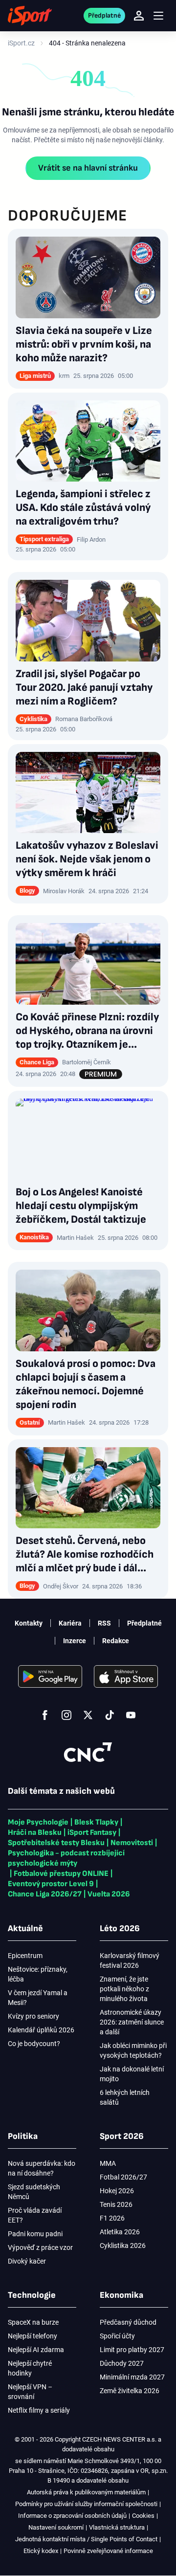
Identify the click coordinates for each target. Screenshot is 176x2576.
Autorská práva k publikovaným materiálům (86, 2492)
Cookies (143, 2516)
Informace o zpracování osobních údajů (72, 2516)
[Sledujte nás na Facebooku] (45, 1715)
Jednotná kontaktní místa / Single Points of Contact (86, 2539)
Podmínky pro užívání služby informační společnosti (86, 2504)
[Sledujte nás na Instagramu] (66, 1715)
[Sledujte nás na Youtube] (131, 1715)
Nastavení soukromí (56, 2527)
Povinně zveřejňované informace (108, 2551)
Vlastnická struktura (117, 2527)
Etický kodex (41, 2551)
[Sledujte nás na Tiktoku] (110, 1715)
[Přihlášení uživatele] (139, 16)
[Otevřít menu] (158, 16)
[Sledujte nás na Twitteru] (88, 1715)
